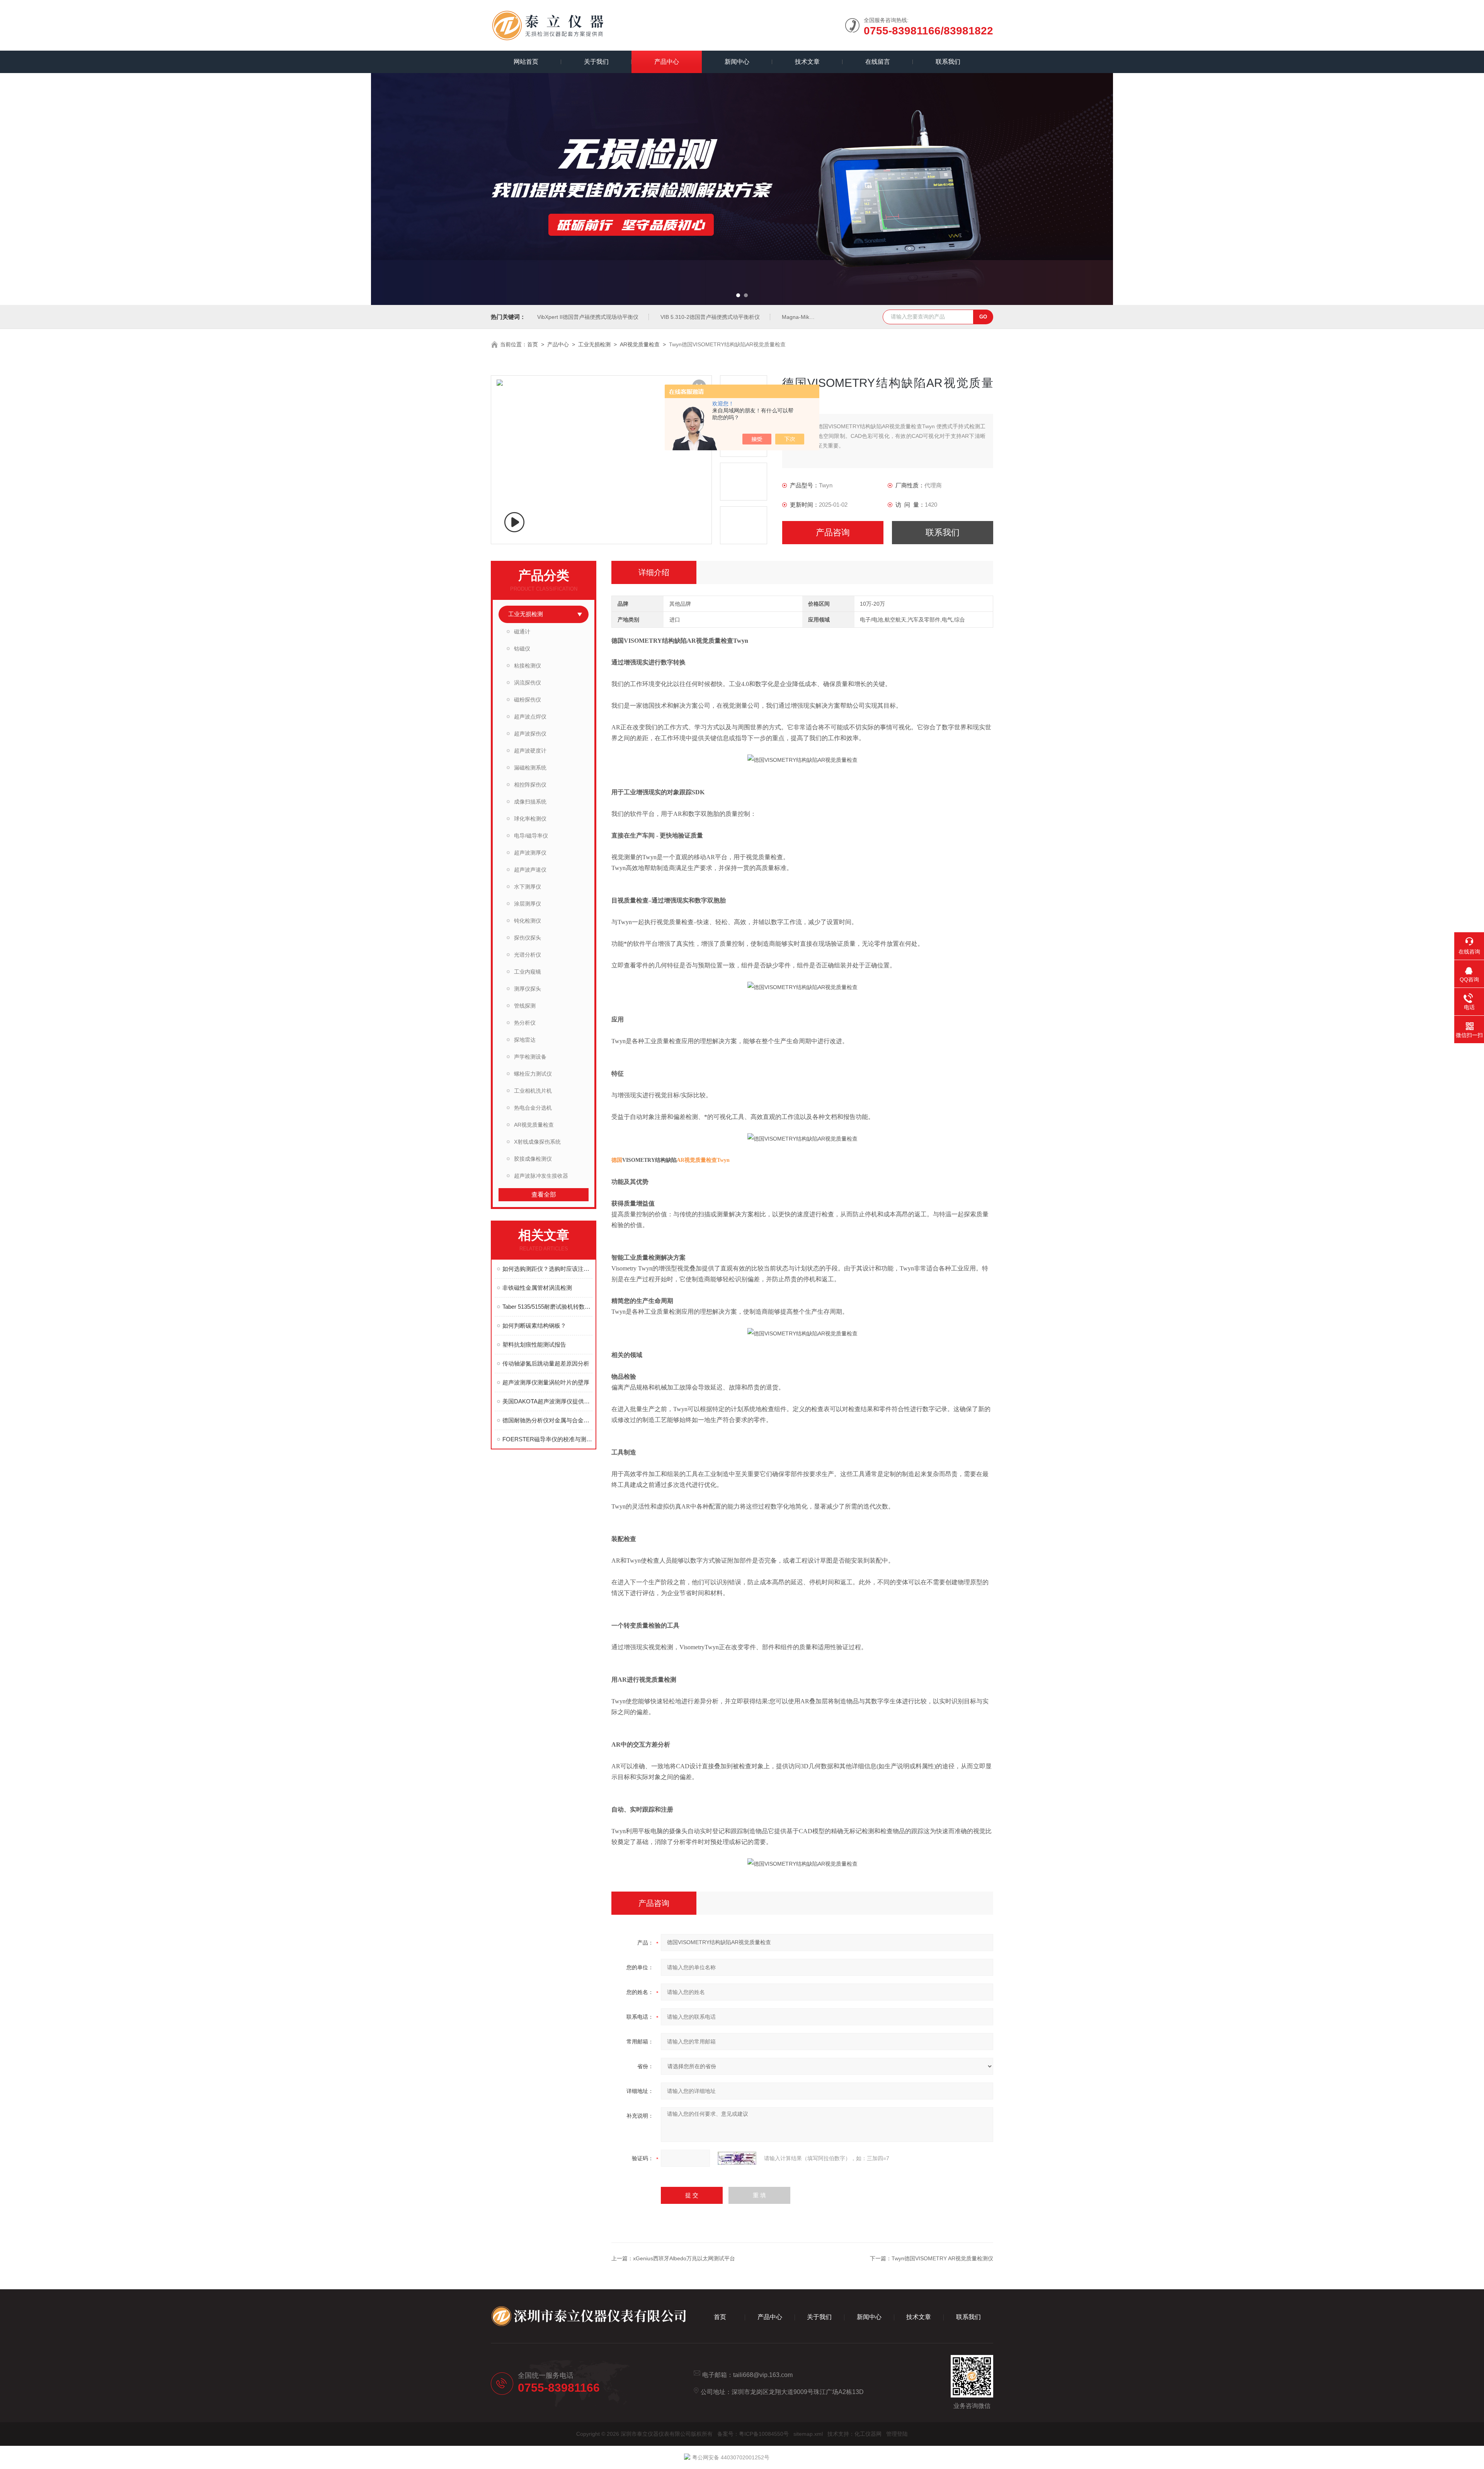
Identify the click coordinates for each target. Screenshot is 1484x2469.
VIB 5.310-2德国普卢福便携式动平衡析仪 (710, 317)
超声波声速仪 (530, 870)
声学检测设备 (530, 1057)
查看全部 (544, 1194)
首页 (533, 344)
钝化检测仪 (528, 921)
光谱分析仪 (528, 955)
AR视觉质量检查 (640, 344)
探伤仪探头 (528, 938)
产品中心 (667, 62)
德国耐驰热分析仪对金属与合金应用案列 (547, 1420)
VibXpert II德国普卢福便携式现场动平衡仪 (588, 317)
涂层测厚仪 (528, 904)
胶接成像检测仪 (533, 1159)
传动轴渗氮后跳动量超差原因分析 (546, 1363)
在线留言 (878, 62)
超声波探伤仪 (530, 734)
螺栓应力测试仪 (533, 1074)
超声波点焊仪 (530, 717)
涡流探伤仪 (528, 683)
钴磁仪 (522, 649)
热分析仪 (525, 1023)
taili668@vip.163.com (763, 2375)
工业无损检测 (594, 344)
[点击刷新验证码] (737, 2158)
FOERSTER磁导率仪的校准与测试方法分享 (547, 1439)
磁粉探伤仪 (528, 700)
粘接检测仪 (528, 666)
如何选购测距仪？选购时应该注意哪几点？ (547, 1269)
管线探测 (525, 1006)
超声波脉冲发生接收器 (541, 1176)
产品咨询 (833, 532)
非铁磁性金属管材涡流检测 (537, 1288)
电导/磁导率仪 (531, 836)
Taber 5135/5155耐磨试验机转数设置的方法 (547, 1307)
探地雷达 (525, 1040)
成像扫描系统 (530, 802)
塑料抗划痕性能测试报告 (534, 1344)
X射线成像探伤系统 (537, 1142)
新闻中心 (737, 62)
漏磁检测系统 (530, 768)
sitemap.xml (808, 2434)
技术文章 (807, 62)
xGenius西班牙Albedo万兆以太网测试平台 (684, 2258)
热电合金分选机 (533, 1108)
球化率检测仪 (530, 819)
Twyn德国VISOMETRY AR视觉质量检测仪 (942, 2258)
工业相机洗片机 (533, 1091)
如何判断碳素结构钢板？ (534, 1326)
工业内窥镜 (528, 972)
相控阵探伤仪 (530, 785)
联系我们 (948, 62)
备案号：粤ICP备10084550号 (753, 2434)
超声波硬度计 (530, 751)
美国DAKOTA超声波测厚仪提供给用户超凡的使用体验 (547, 1401)
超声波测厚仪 (530, 853)
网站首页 (526, 62)
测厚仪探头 (528, 989)
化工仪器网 (868, 2434)
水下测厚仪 (528, 887)
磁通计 (522, 632)
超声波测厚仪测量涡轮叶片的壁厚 (546, 1382)
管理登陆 (897, 2434)
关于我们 (596, 62)
